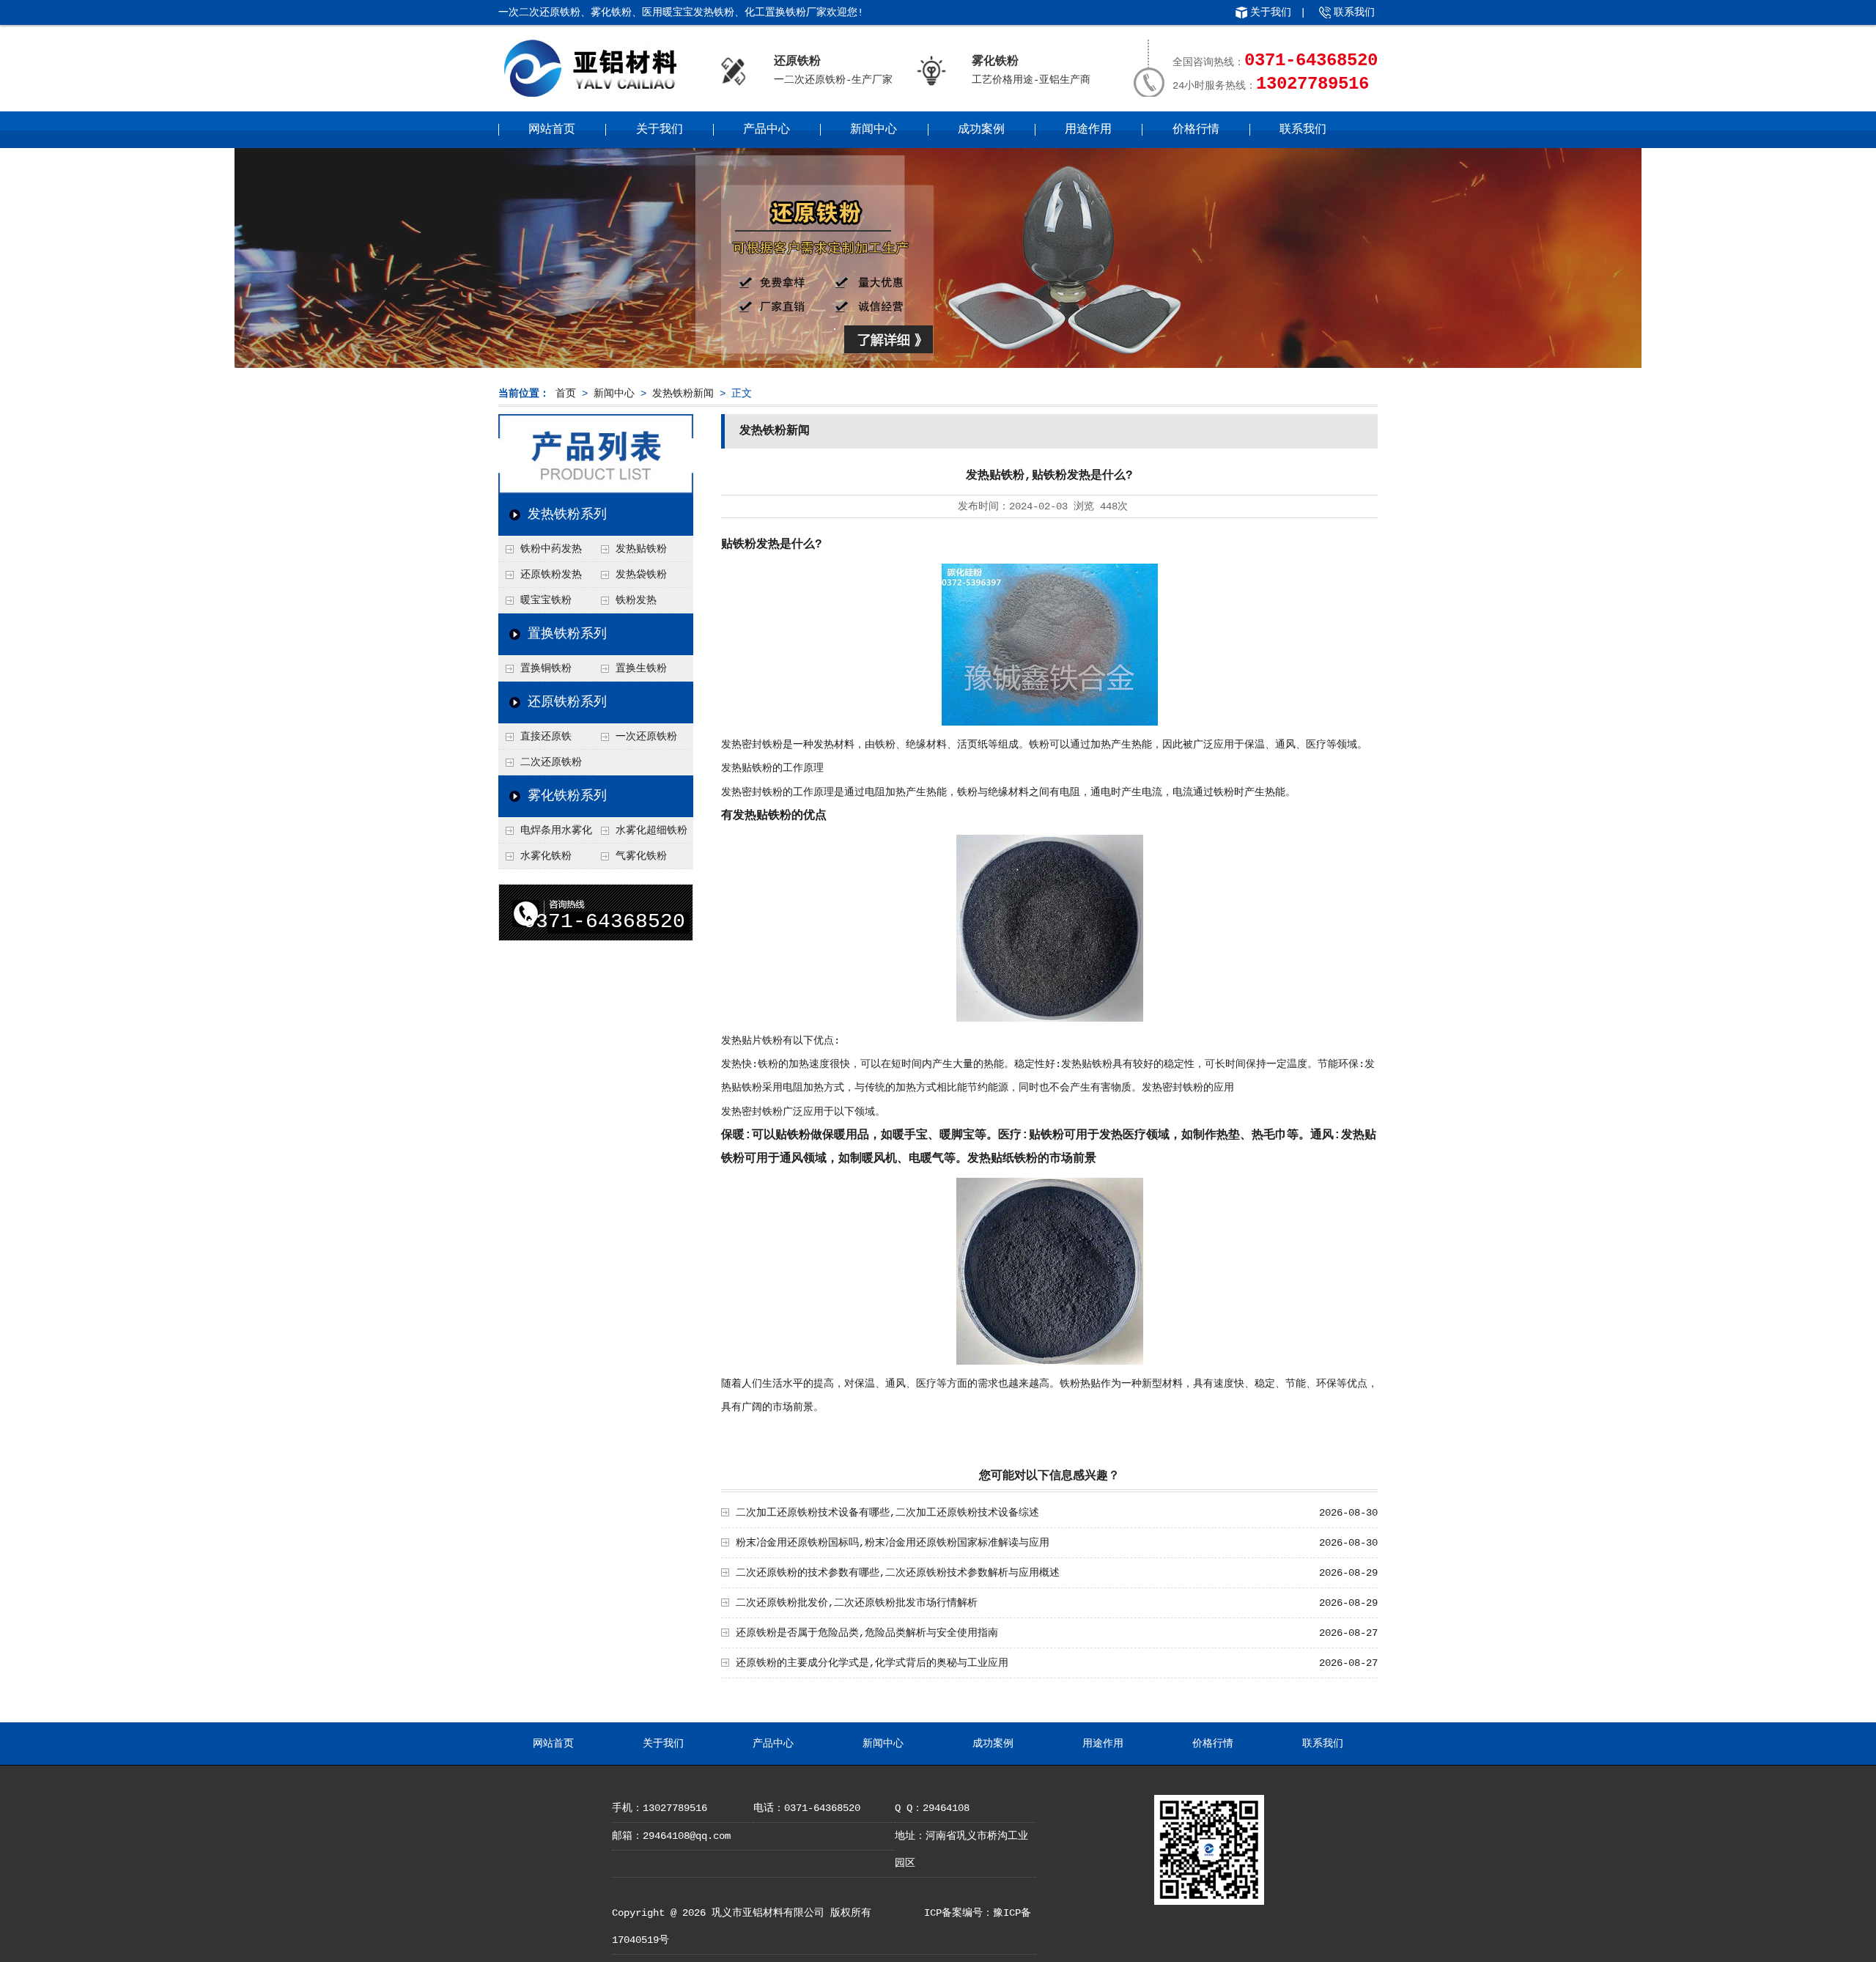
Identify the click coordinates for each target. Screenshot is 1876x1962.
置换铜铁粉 (546, 668)
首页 (566, 394)
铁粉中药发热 (551, 549)
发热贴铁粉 (641, 549)
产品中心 (767, 130)
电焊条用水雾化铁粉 (545, 834)
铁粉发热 (636, 600)
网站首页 (552, 130)
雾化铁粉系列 (567, 796)
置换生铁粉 (641, 668)
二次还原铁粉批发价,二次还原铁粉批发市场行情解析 (857, 1603)
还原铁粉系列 (567, 702)
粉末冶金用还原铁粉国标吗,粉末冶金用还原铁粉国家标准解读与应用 (893, 1543)
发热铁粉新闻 (683, 394)
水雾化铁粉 (546, 856)
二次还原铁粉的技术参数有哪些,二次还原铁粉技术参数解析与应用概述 (898, 1573)
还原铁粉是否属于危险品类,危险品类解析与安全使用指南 (867, 1633)
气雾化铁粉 (641, 856)
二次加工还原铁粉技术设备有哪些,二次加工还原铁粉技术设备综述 (887, 1513)
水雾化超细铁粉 (651, 830)
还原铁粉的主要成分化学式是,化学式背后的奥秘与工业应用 (872, 1663)
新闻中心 (874, 130)
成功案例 (981, 130)
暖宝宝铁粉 (546, 600)
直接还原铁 (546, 737)
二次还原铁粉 (551, 762)
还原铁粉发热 (551, 575)
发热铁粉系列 (567, 515)
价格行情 (1196, 130)
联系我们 (1354, 12)
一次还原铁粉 (646, 737)
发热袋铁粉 (641, 575)
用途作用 (1088, 130)
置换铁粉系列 (567, 634)
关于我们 (1271, 12)
